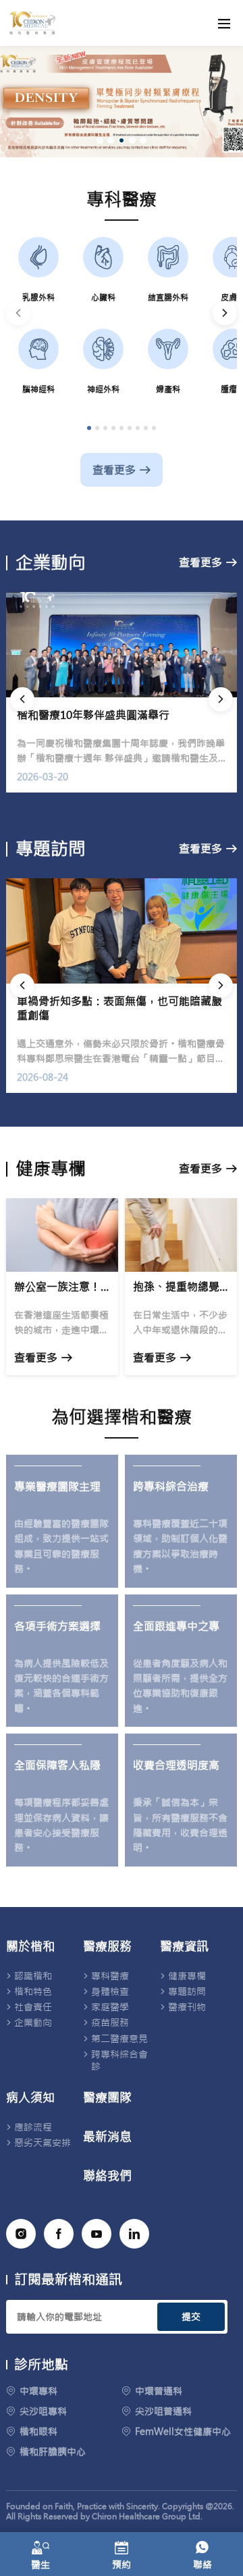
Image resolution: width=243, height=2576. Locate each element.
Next (225, 313)
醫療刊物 (187, 2007)
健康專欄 (187, 1976)
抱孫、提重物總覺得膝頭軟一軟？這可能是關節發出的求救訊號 (181, 1287)
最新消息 (107, 2137)
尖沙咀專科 (43, 2411)
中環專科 (38, 2391)
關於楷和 (30, 1947)
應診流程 (33, 2127)
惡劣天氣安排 (43, 2143)
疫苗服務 (110, 2022)
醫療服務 (107, 1947)
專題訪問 (187, 1991)
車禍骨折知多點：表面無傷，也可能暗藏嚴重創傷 (119, 1008)
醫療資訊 (184, 1947)
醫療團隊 (107, 2098)
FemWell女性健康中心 (183, 2432)
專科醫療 (110, 1976)
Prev (18, 313)
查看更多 (114, 470)
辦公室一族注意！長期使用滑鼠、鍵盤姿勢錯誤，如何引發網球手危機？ (62, 1287)
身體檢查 (110, 1991)
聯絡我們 (107, 2176)
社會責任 (33, 2007)
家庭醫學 (110, 2007)
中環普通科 (159, 2391)
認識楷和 (33, 1976)
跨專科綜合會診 (119, 2060)
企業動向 (33, 2022)
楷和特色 (33, 1991)
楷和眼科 (38, 2432)
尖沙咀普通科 (163, 2411)
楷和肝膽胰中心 (53, 2452)
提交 (191, 2317)
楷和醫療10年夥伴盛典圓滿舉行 (93, 715)
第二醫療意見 (119, 2039)
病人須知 (30, 2098)
